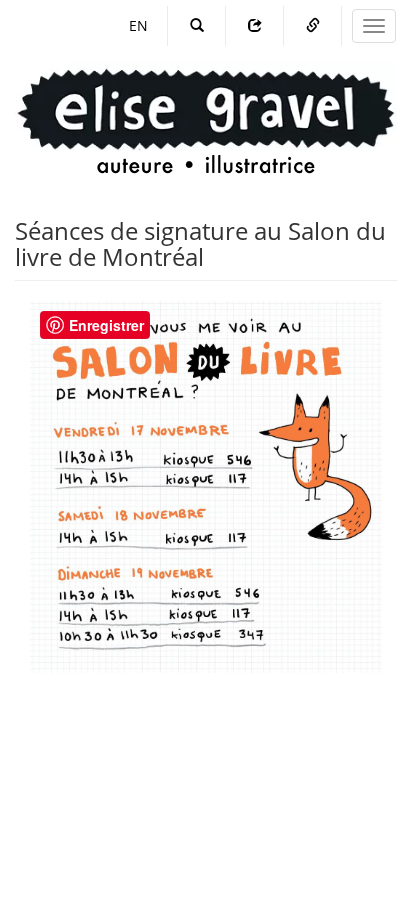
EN (138, 25)
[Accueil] (206, 102)
